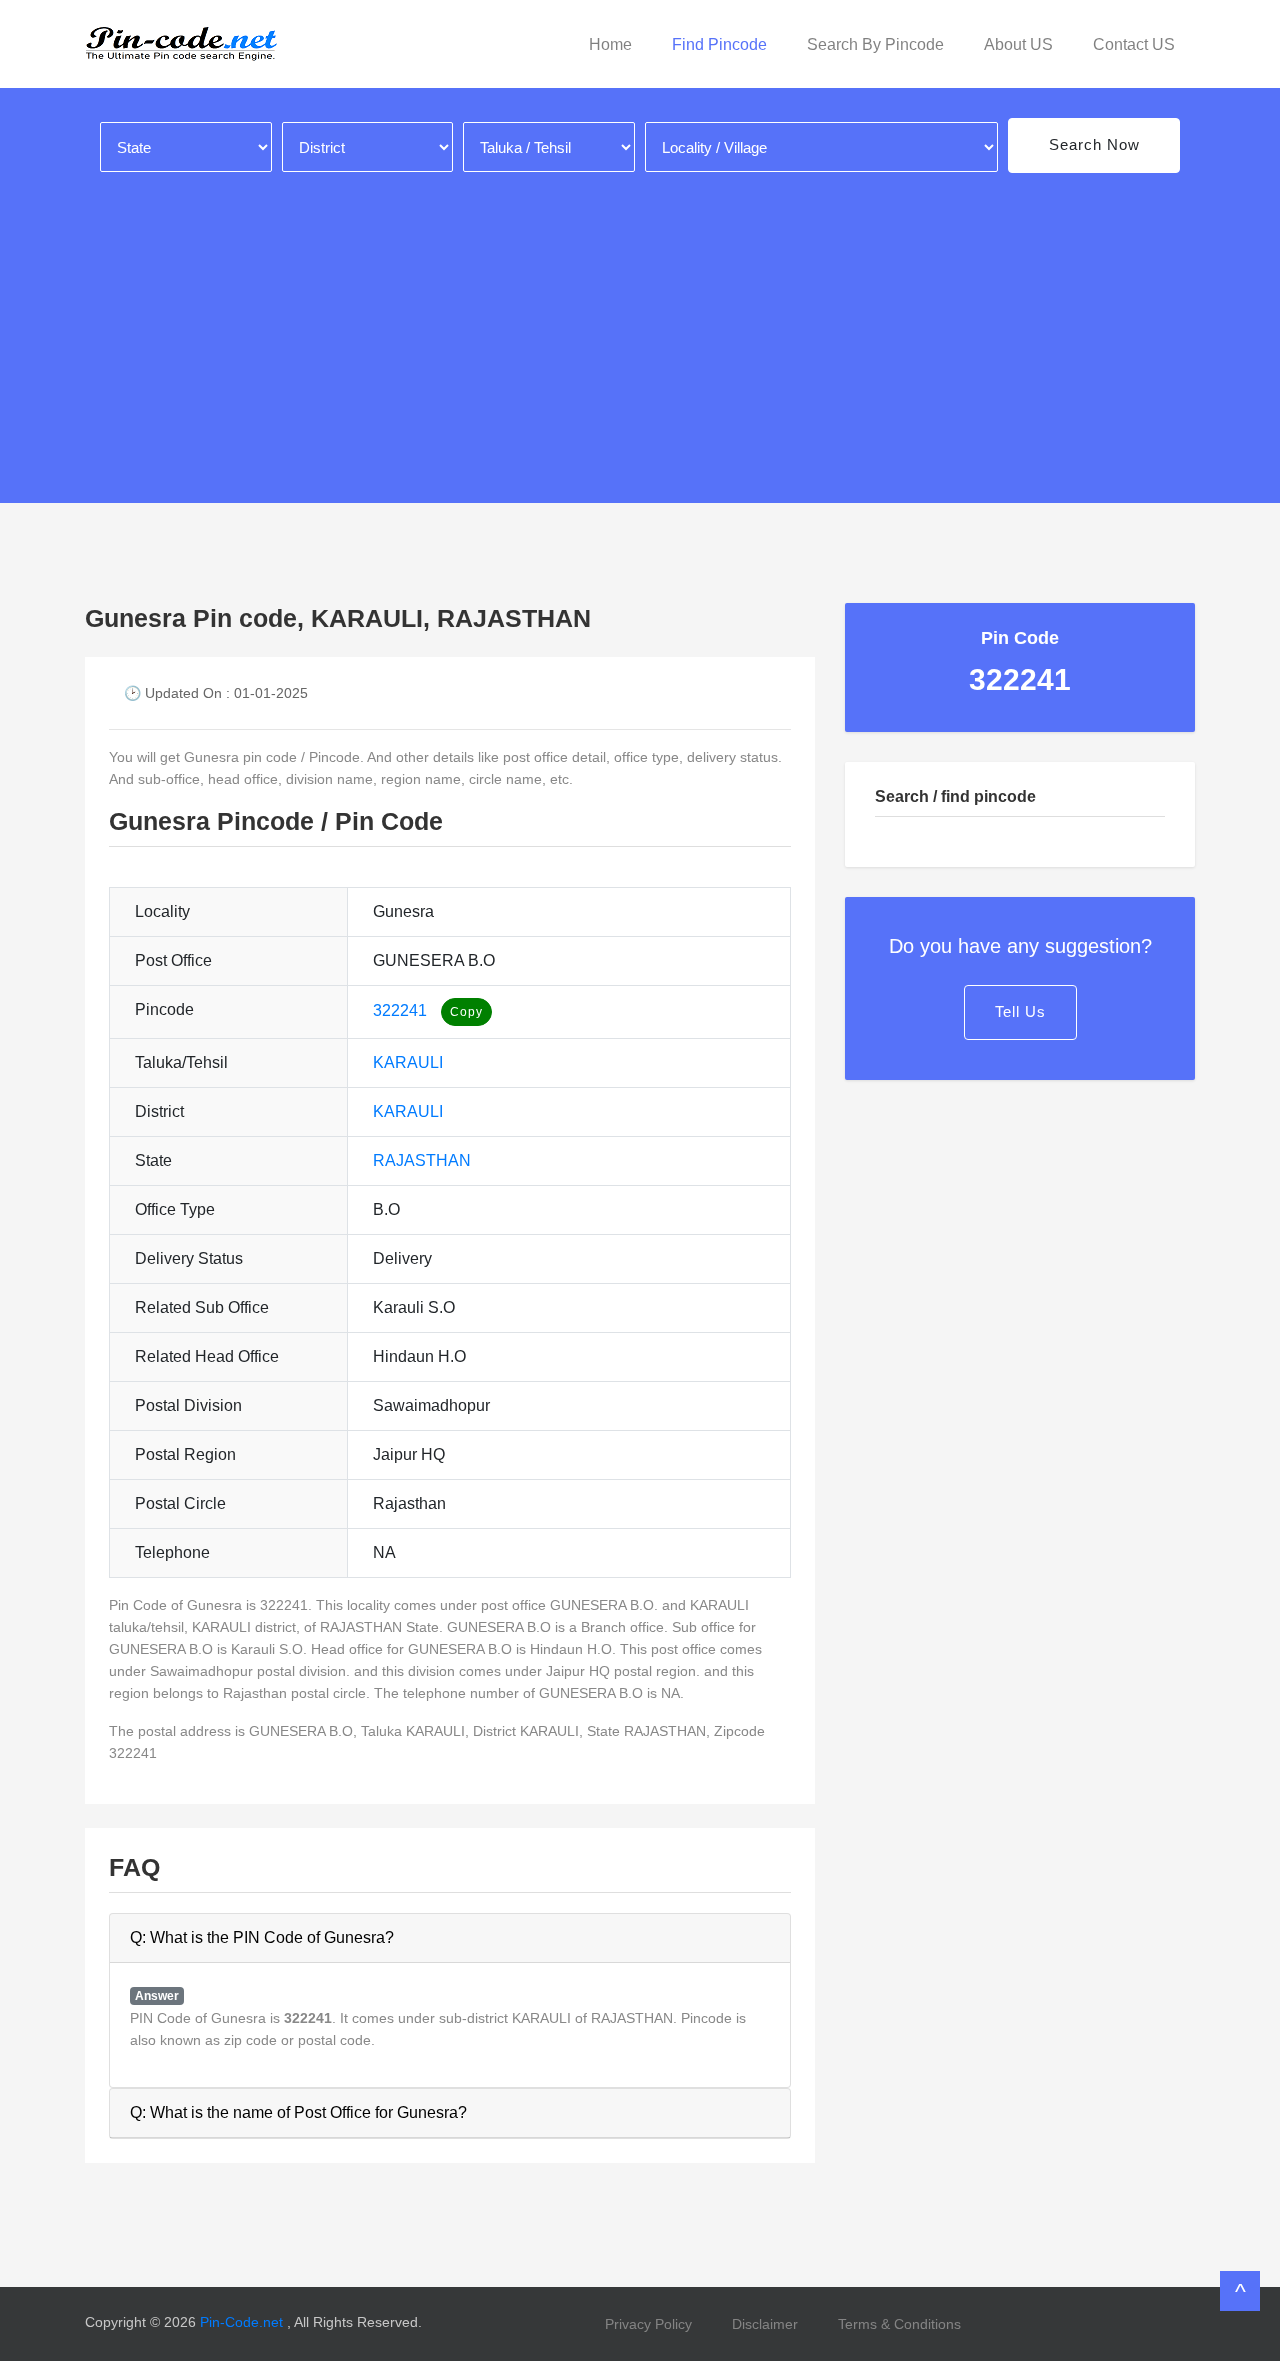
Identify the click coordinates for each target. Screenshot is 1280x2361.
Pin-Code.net (243, 2322)
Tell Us (1020, 1011)
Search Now (1094, 144)
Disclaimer (765, 2324)
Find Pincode (719, 44)
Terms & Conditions (899, 2324)
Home (610, 44)
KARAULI (408, 1062)
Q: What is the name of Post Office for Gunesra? (298, 2112)
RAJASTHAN (422, 1160)
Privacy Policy (648, 2324)
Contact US (1134, 44)
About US (1018, 44)
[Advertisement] (640, 323)
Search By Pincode (875, 44)
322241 (400, 1010)
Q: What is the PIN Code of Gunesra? (262, 1937)
